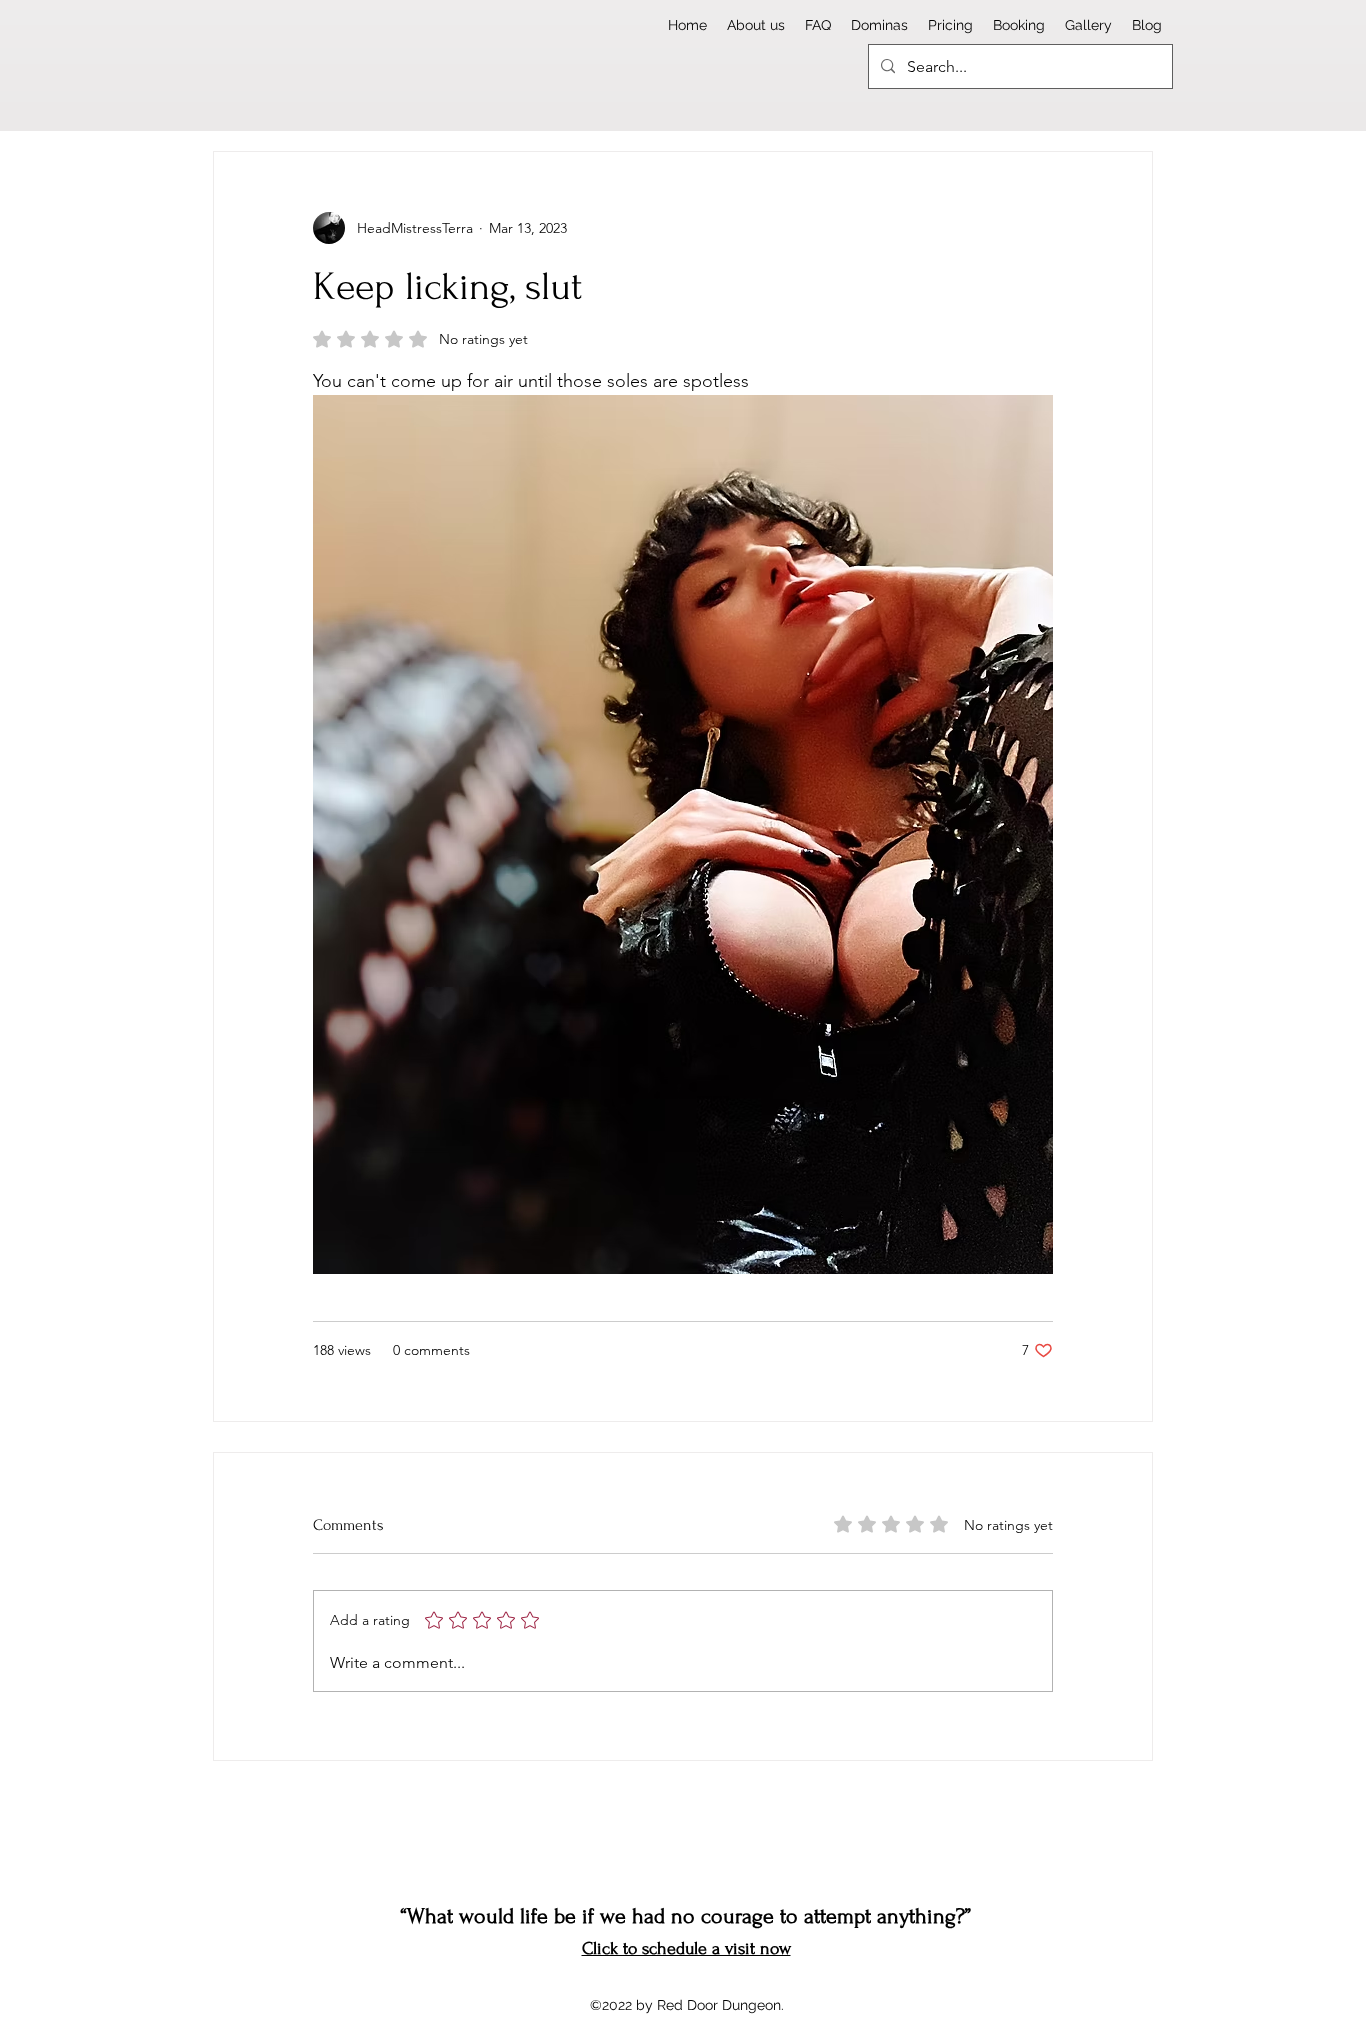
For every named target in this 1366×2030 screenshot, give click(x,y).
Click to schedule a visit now (686, 1948)
